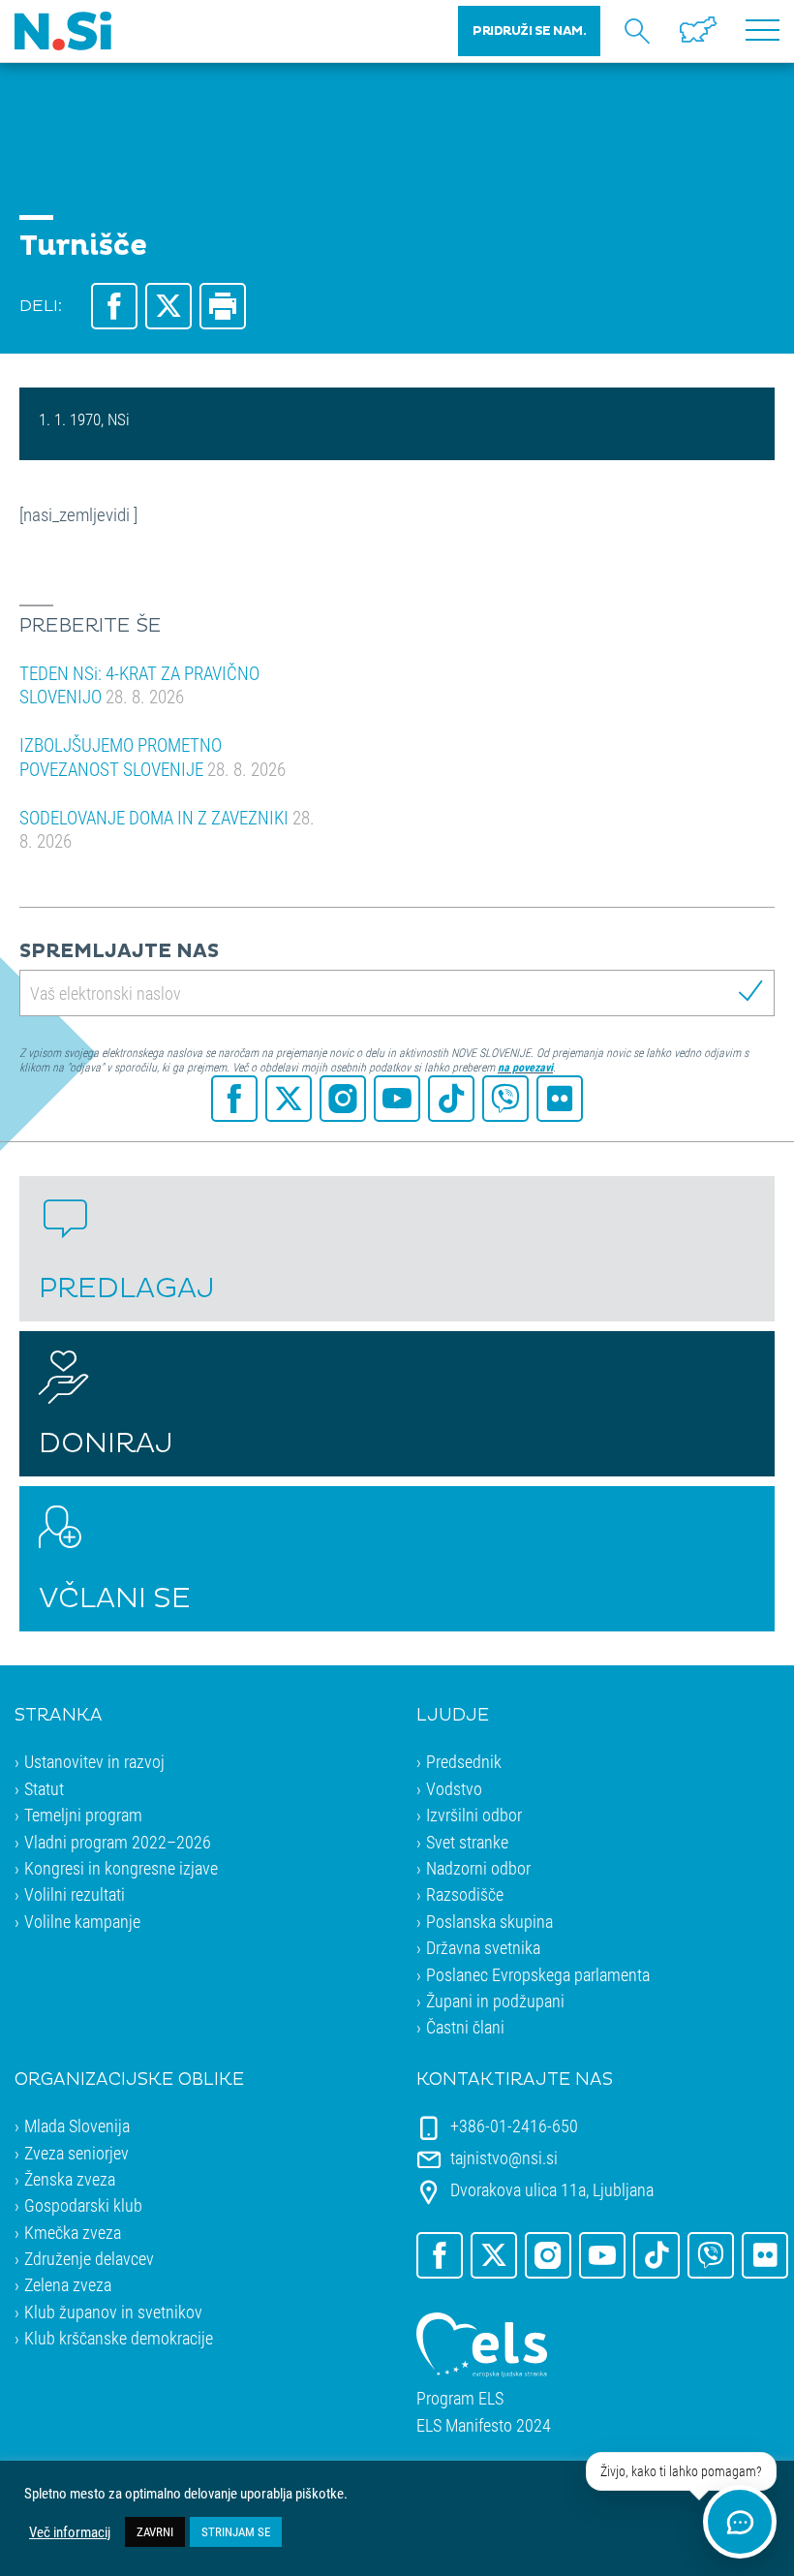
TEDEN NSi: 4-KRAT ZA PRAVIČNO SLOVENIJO (139, 685)
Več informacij (70, 2532)
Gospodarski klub (83, 2205)
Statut (44, 1788)
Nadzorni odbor (478, 1868)
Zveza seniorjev (76, 2153)
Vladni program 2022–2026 (118, 1842)
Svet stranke (467, 1842)
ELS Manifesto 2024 (484, 2425)
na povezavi (525, 1067)
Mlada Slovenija (77, 2126)
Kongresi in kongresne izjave (121, 1868)
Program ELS (460, 2398)
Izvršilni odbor (474, 1815)
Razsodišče (465, 1894)
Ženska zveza (70, 2179)
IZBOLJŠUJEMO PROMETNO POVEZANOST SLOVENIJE (153, 757)
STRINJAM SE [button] (236, 2531)
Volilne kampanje (82, 1921)
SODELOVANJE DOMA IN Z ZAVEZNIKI (167, 829)
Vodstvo (454, 1788)
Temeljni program (83, 1815)
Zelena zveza (68, 2284)
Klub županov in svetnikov (113, 2312)
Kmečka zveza (73, 2232)
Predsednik (464, 1761)
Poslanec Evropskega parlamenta (538, 1974)
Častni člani (465, 2027)
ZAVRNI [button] (155, 2531)
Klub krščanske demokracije (119, 2338)
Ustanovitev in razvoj (94, 1761)
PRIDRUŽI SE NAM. (529, 31)
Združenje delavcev (89, 2258)
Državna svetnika (483, 1947)
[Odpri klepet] (740, 2522)
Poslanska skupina (489, 1921)
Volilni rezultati (75, 1894)
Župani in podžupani (495, 2001)
